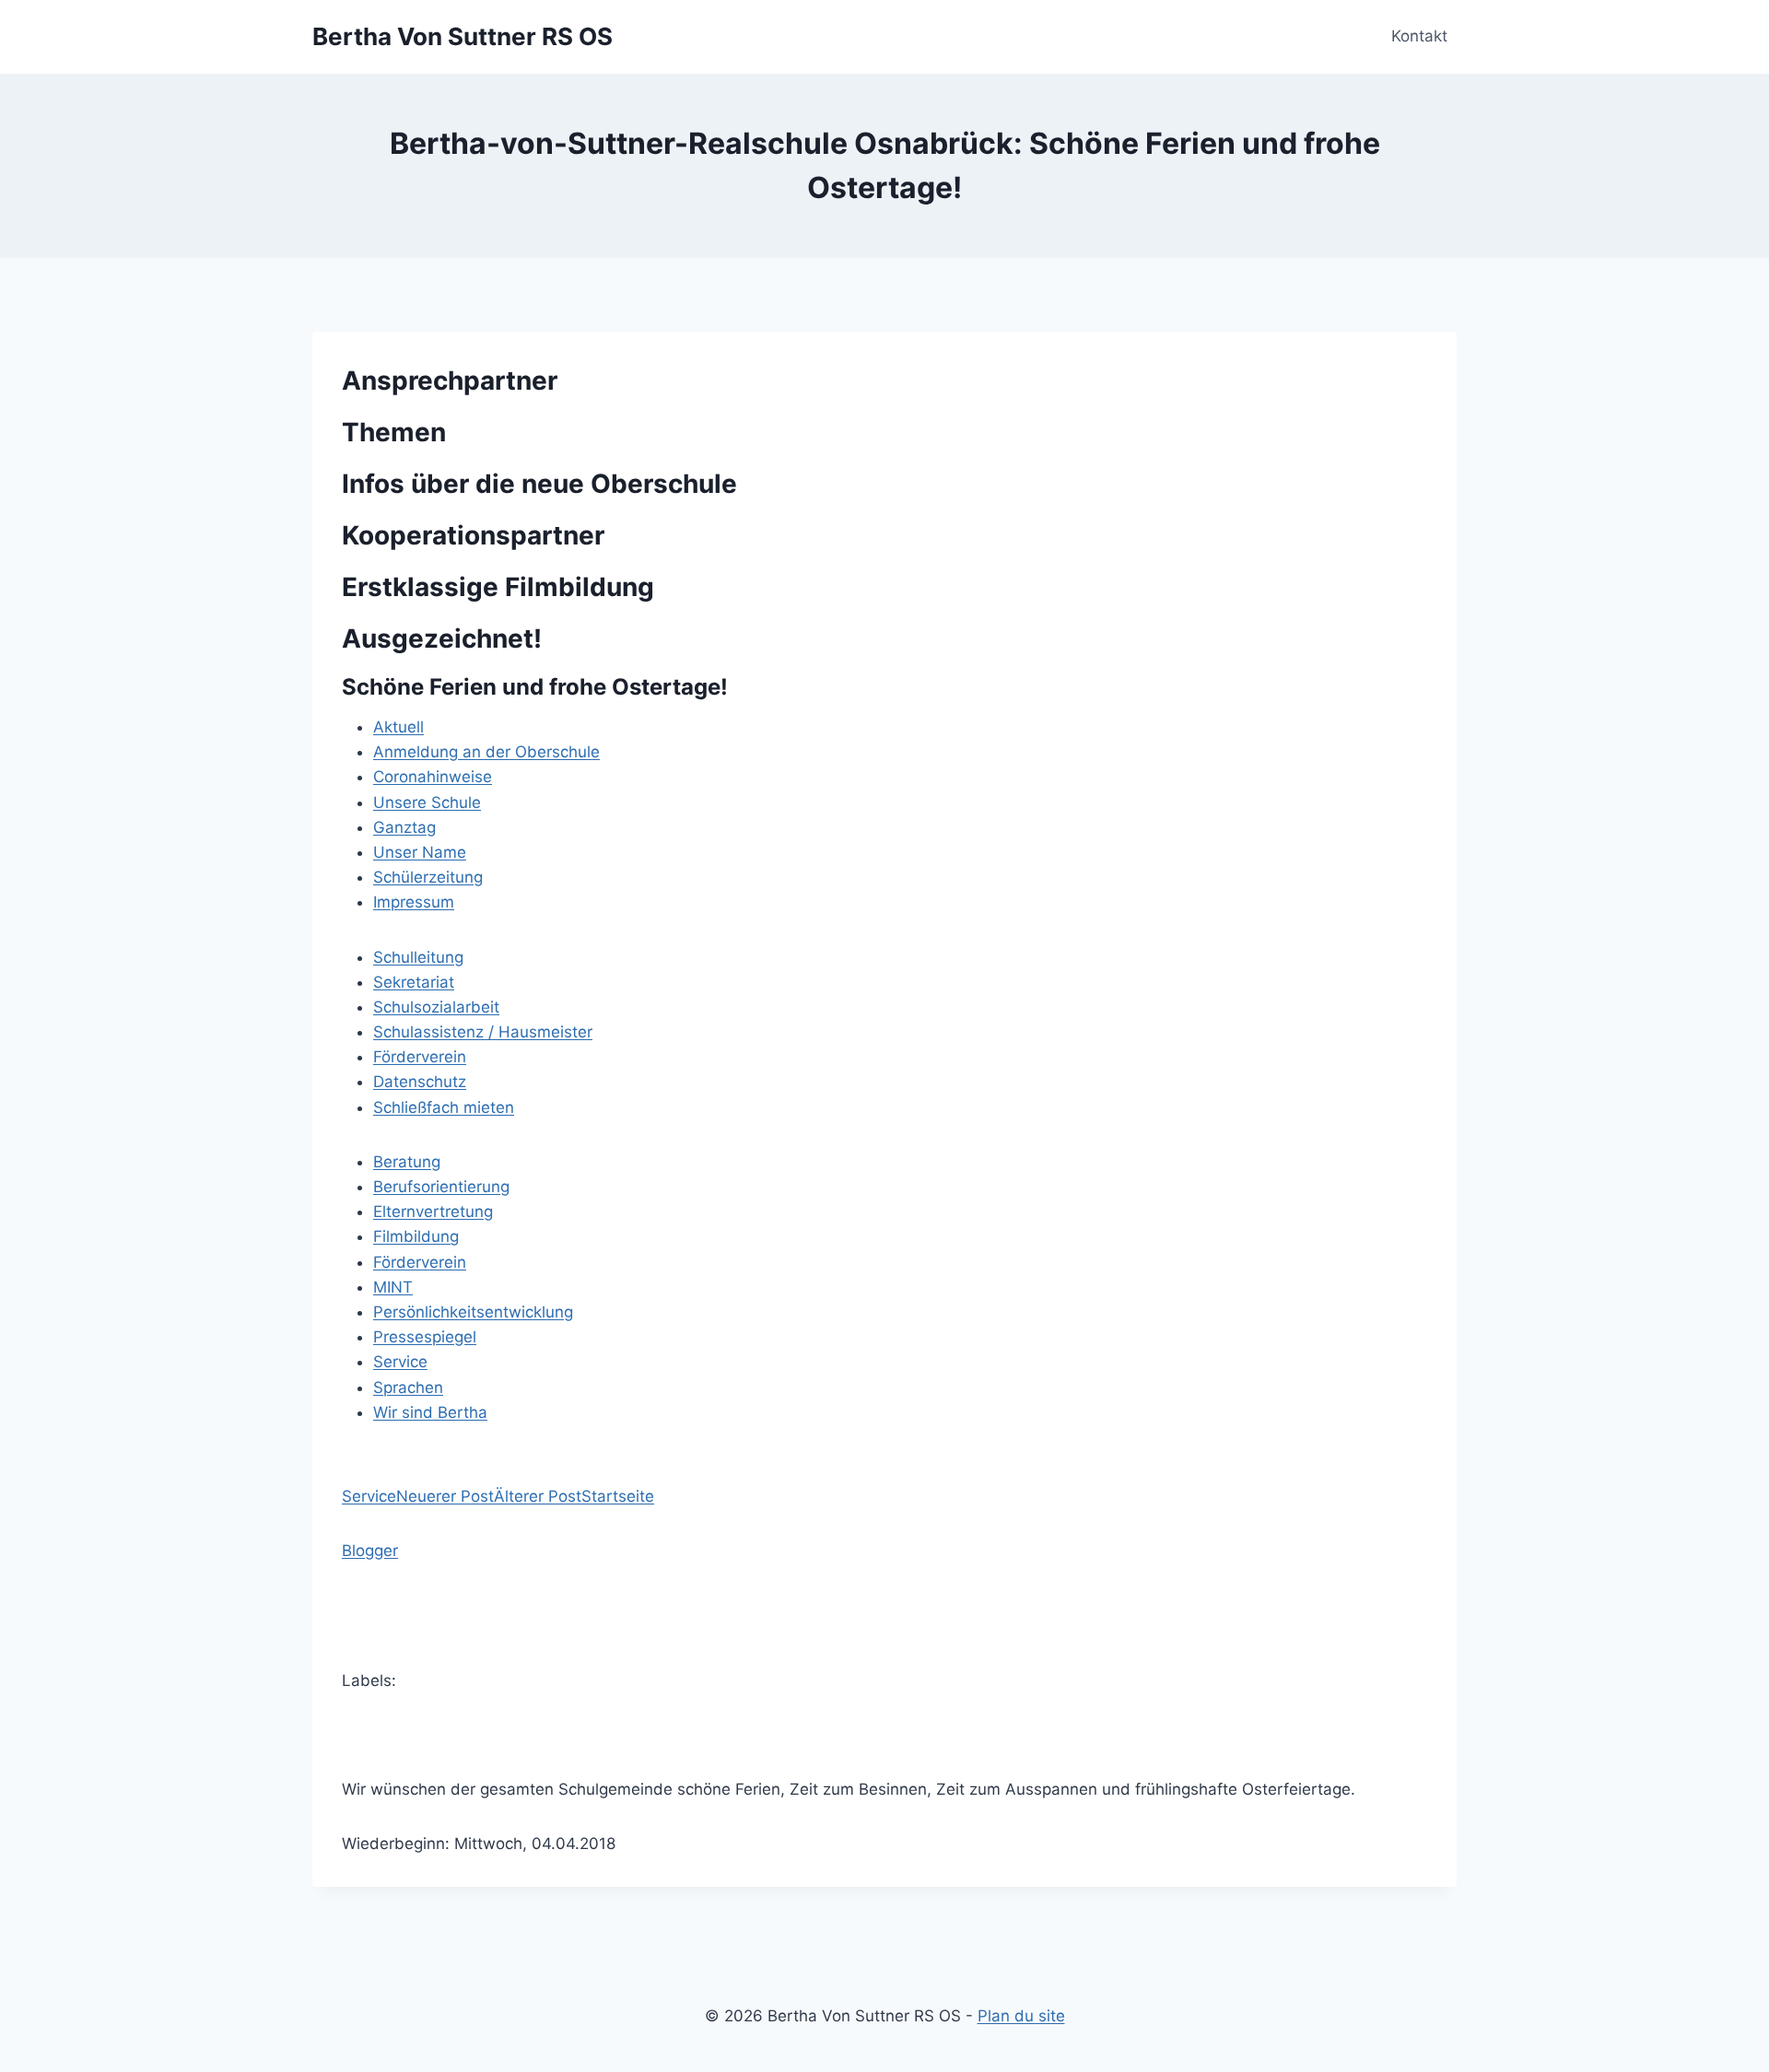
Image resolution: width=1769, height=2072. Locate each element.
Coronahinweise (433, 777)
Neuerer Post (445, 1496)
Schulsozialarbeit (436, 1007)
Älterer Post (538, 1496)
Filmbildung (416, 1236)
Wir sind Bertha (430, 1412)
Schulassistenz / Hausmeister (483, 1032)
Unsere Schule (427, 802)
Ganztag (404, 827)
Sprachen (408, 1387)
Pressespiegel (425, 1337)
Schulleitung (418, 957)
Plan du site (1021, 2016)
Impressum (414, 902)
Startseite (618, 1496)
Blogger (370, 1551)
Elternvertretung (433, 1212)
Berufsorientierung (441, 1187)
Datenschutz (420, 1082)
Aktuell (398, 727)
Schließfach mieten (444, 1107)
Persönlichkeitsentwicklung (473, 1312)
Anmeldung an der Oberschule (486, 752)
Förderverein (420, 1057)
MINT (393, 1287)
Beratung (407, 1162)
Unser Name (420, 852)
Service (400, 1362)
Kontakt (1419, 36)
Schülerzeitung (428, 877)
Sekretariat (414, 982)
